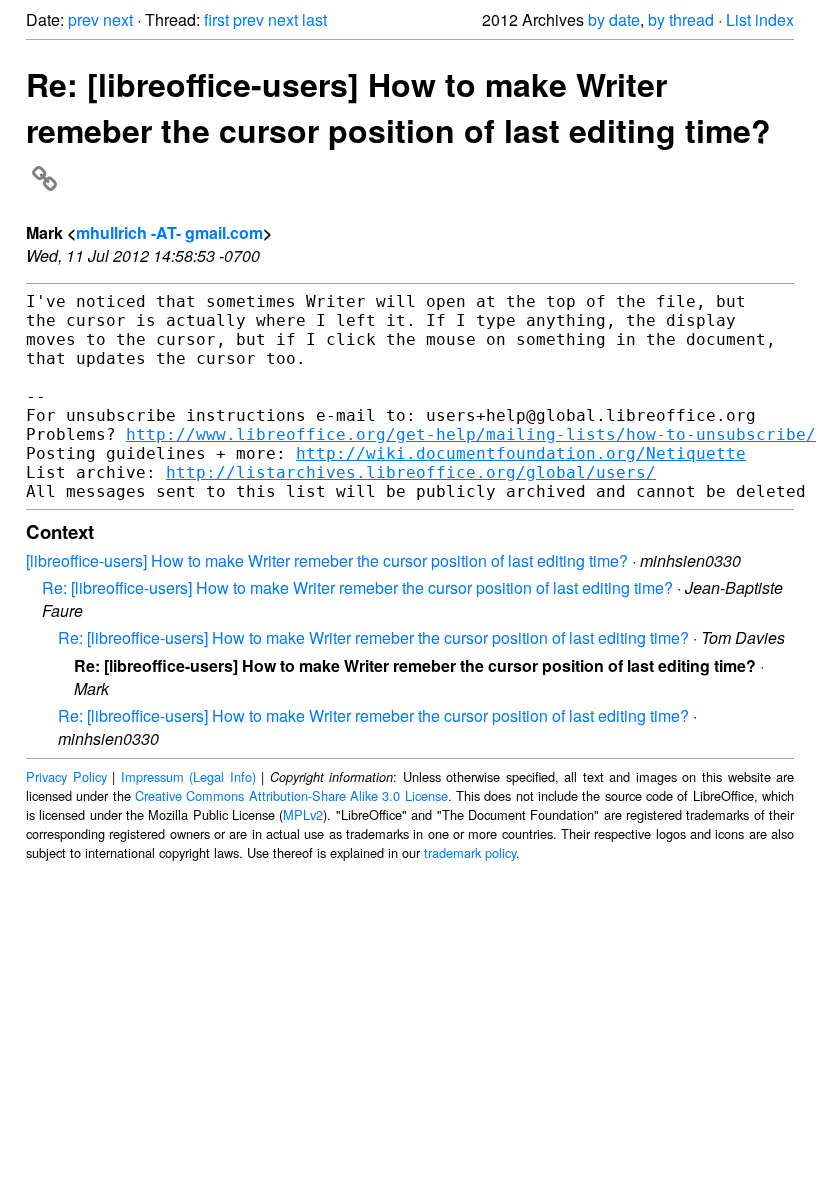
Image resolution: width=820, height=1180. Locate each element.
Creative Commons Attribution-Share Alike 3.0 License (291, 795)
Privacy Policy (66, 776)
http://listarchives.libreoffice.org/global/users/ (411, 472)
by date (614, 19)
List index (760, 19)
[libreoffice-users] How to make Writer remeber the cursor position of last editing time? (327, 560)
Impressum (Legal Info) (188, 776)
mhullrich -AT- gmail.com (169, 232)
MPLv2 (303, 814)
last (314, 19)
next (118, 19)
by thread (681, 19)
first (216, 19)
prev (83, 19)
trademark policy (470, 852)
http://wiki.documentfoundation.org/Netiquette (521, 453)
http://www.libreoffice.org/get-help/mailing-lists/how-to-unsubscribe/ (471, 434)
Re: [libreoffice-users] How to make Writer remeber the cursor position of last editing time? (398, 107)
